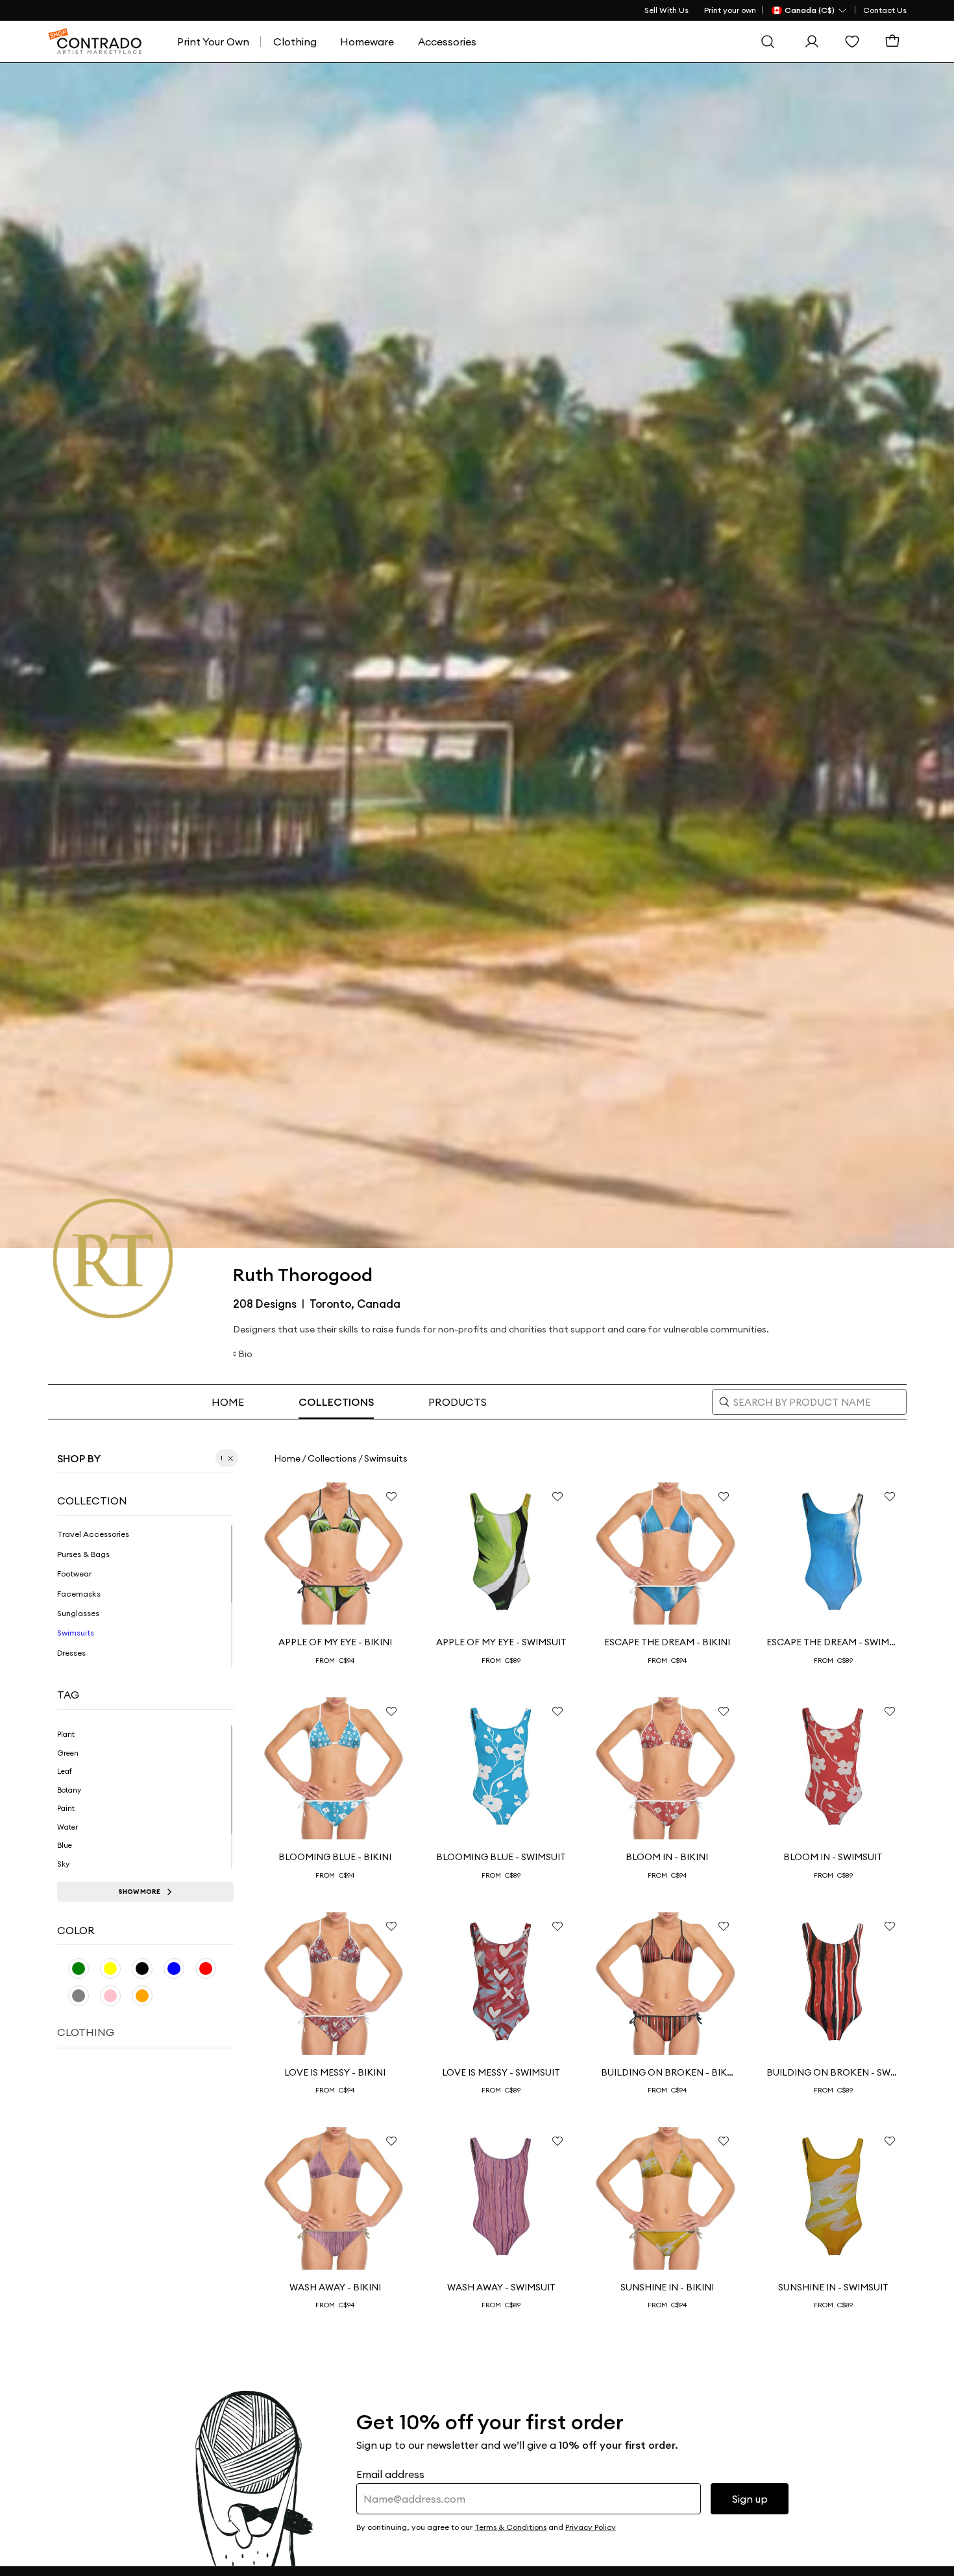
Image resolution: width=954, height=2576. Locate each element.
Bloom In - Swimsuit (833, 1857)
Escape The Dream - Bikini (667, 1642)
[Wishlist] (855, 42)
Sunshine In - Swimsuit (833, 2287)
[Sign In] (815, 42)
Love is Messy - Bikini (335, 2072)
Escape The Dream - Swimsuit (833, 1642)
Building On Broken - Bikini (667, 2072)
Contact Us (885, 10)
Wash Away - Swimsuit (501, 2287)
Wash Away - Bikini (335, 2287)
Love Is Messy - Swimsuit (501, 2072)
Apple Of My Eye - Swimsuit (501, 1642)
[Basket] (896, 42)
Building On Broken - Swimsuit (833, 2072)
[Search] (771, 42)
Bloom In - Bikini (667, 1857)
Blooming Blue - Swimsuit (501, 1857)
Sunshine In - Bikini (667, 2287)
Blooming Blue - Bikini (335, 1857)
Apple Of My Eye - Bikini (335, 1642)
